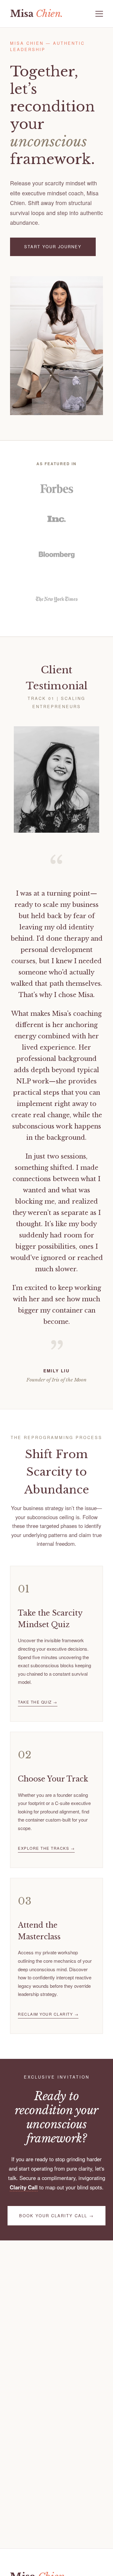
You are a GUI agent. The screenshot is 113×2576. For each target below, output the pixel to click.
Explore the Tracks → (46, 1848)
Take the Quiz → (38, 1702)
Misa (37, 14)
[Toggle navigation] (99, 14)
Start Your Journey (53, 247)
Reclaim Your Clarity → (48, 2014)
